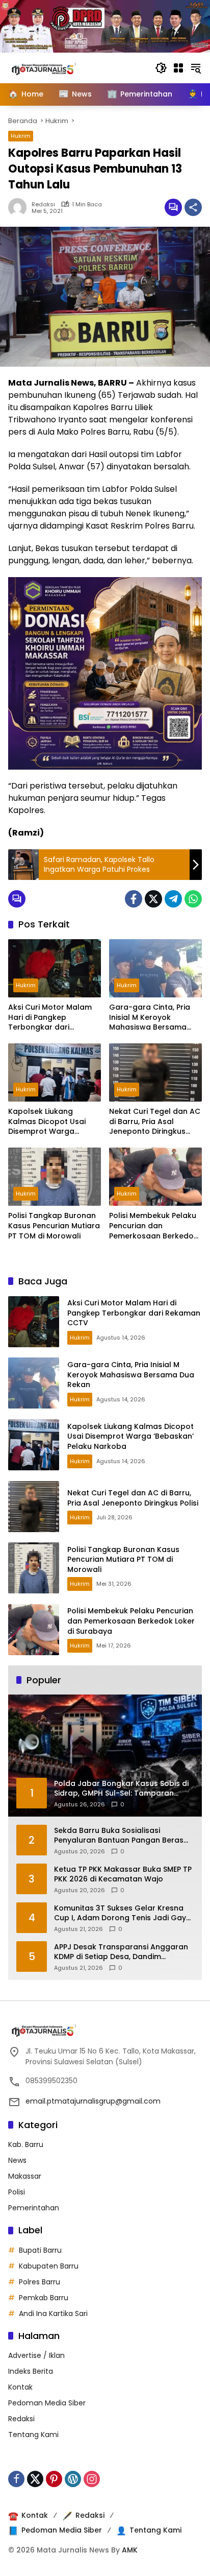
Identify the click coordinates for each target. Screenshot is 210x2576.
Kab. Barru (26, 2144)
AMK (130, 2550)
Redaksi (43, 205)
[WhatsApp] (193, 899)
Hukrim (21, 136)
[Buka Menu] (178, 68)
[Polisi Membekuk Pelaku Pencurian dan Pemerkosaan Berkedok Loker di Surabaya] (155, 1177)
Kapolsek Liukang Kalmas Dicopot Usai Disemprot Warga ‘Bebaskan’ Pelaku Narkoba (47, 1122)
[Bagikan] (193, 207)
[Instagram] (92, 2479)
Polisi (17, 2192)
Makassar (25, 2176)
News (17, 2160)
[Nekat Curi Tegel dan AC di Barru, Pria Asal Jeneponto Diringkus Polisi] (155, 1072)
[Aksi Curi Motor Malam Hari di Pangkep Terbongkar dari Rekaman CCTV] (55, 968)
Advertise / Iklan (36, 2355)
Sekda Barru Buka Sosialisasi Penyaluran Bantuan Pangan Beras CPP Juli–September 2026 (119, 1836)
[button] (161, 68)
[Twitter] (153, 899)
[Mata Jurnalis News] (59, 67)
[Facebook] (134, 899)
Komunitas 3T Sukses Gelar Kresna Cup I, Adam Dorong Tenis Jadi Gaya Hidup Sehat (123, 1913)
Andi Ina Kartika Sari (53, 2313)
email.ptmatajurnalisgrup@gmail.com (93, 2101)
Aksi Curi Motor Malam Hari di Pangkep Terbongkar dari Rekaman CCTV (50, 1018)
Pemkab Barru (44, 2298)
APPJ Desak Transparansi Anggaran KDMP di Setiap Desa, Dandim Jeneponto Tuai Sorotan (121, 1952)
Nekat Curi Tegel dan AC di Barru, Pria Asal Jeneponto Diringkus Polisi (155, 1122)
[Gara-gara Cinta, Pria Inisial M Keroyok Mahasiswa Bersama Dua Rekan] (155, 968)
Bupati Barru (40, 2250)
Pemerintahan (34, 2208)
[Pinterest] (54, 2479)
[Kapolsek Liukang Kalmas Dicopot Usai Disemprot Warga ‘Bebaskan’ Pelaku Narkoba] (55, 1072)
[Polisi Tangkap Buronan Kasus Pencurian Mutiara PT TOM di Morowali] (55, 1177)
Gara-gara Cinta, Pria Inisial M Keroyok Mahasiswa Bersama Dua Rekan (150, 1018)
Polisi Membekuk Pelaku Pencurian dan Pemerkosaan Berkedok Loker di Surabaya (153, 1226)
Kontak (20, 2387)
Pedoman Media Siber (47, 2403)
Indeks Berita (31, 2371)
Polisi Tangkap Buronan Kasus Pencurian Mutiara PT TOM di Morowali (54, 1226)
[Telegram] (173, 899)
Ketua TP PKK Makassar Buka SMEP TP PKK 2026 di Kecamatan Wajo (123, 1875)
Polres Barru (40, 2282)
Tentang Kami (33, 2435)
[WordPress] (73, 2479)
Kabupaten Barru (49, 2266)
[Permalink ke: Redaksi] (20, 207)
